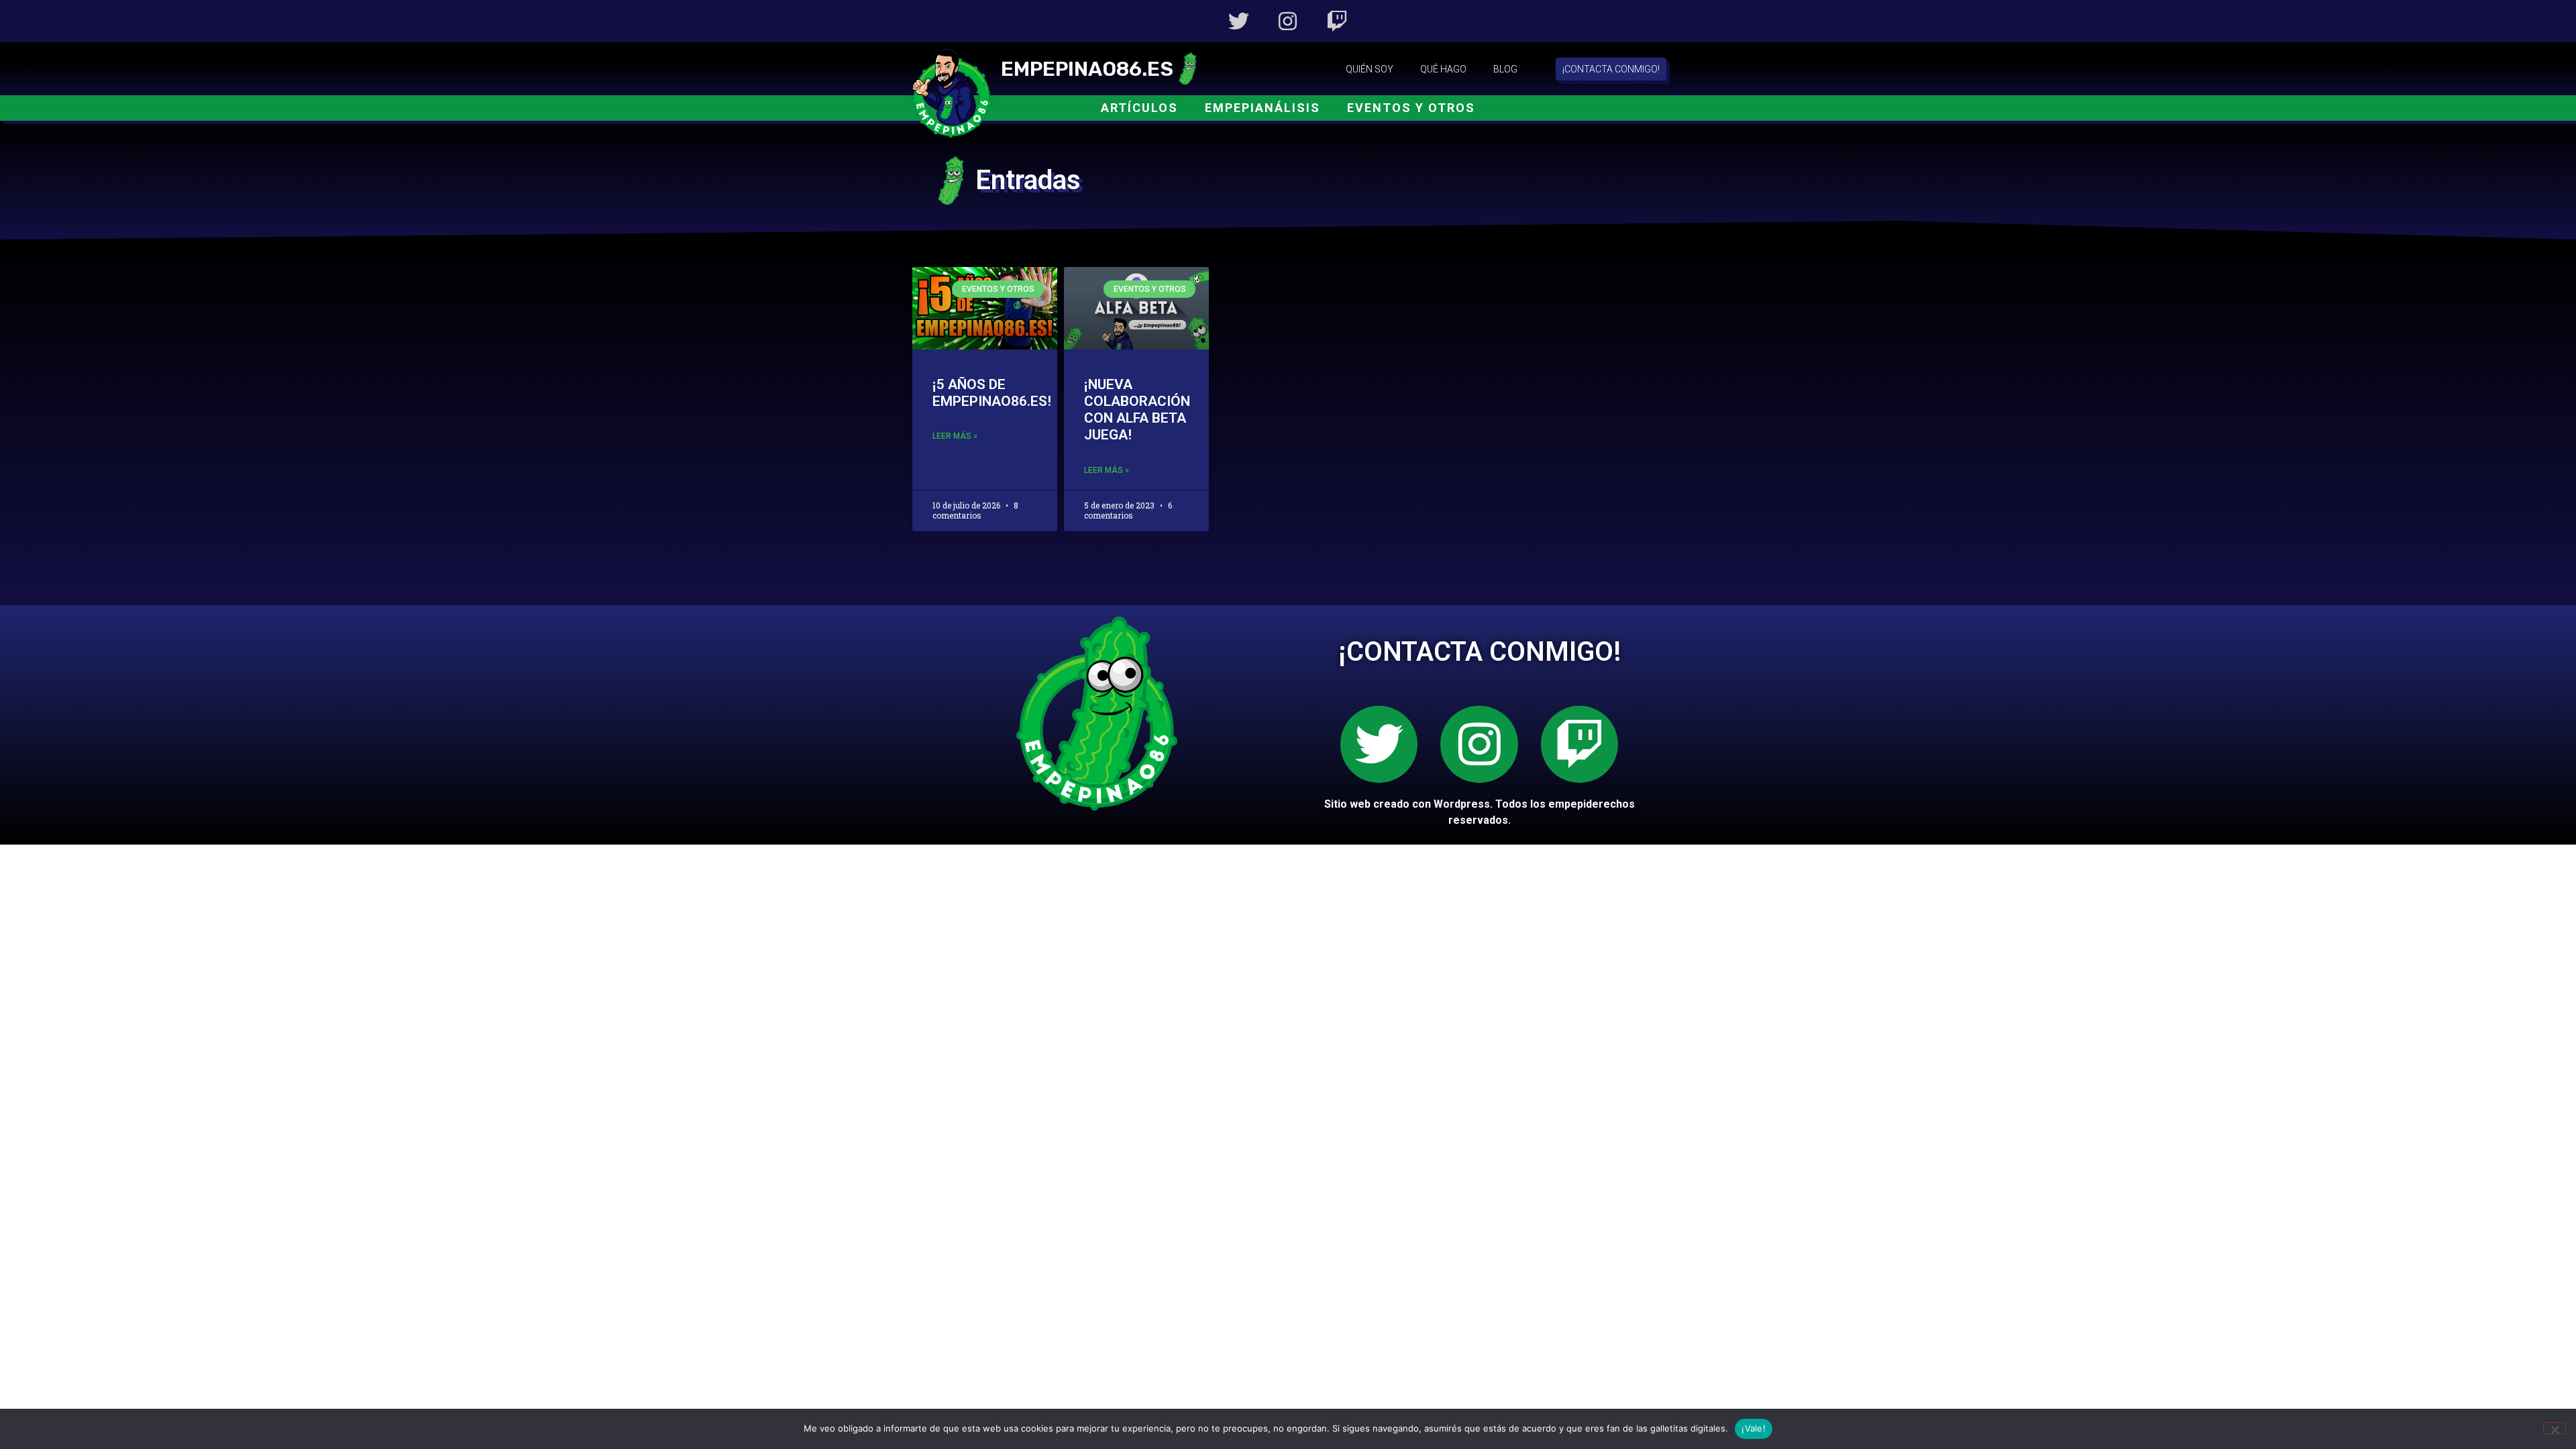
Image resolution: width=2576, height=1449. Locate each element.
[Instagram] (1288, 21)
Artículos (1139, 108)
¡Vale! (1754, 1428)
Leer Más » (955, 436)
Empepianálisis (1263, 108)
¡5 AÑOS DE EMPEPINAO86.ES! (992, 393)
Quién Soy (1370, 69)
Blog (1505, 69)
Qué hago (1443, 69)
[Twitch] (1337, 21)
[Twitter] (1239, 21)
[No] (2555, 1428)
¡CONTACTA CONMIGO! (1480, 652)
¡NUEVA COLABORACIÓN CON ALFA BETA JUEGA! (1137, 410)
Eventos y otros (1411, 108)
